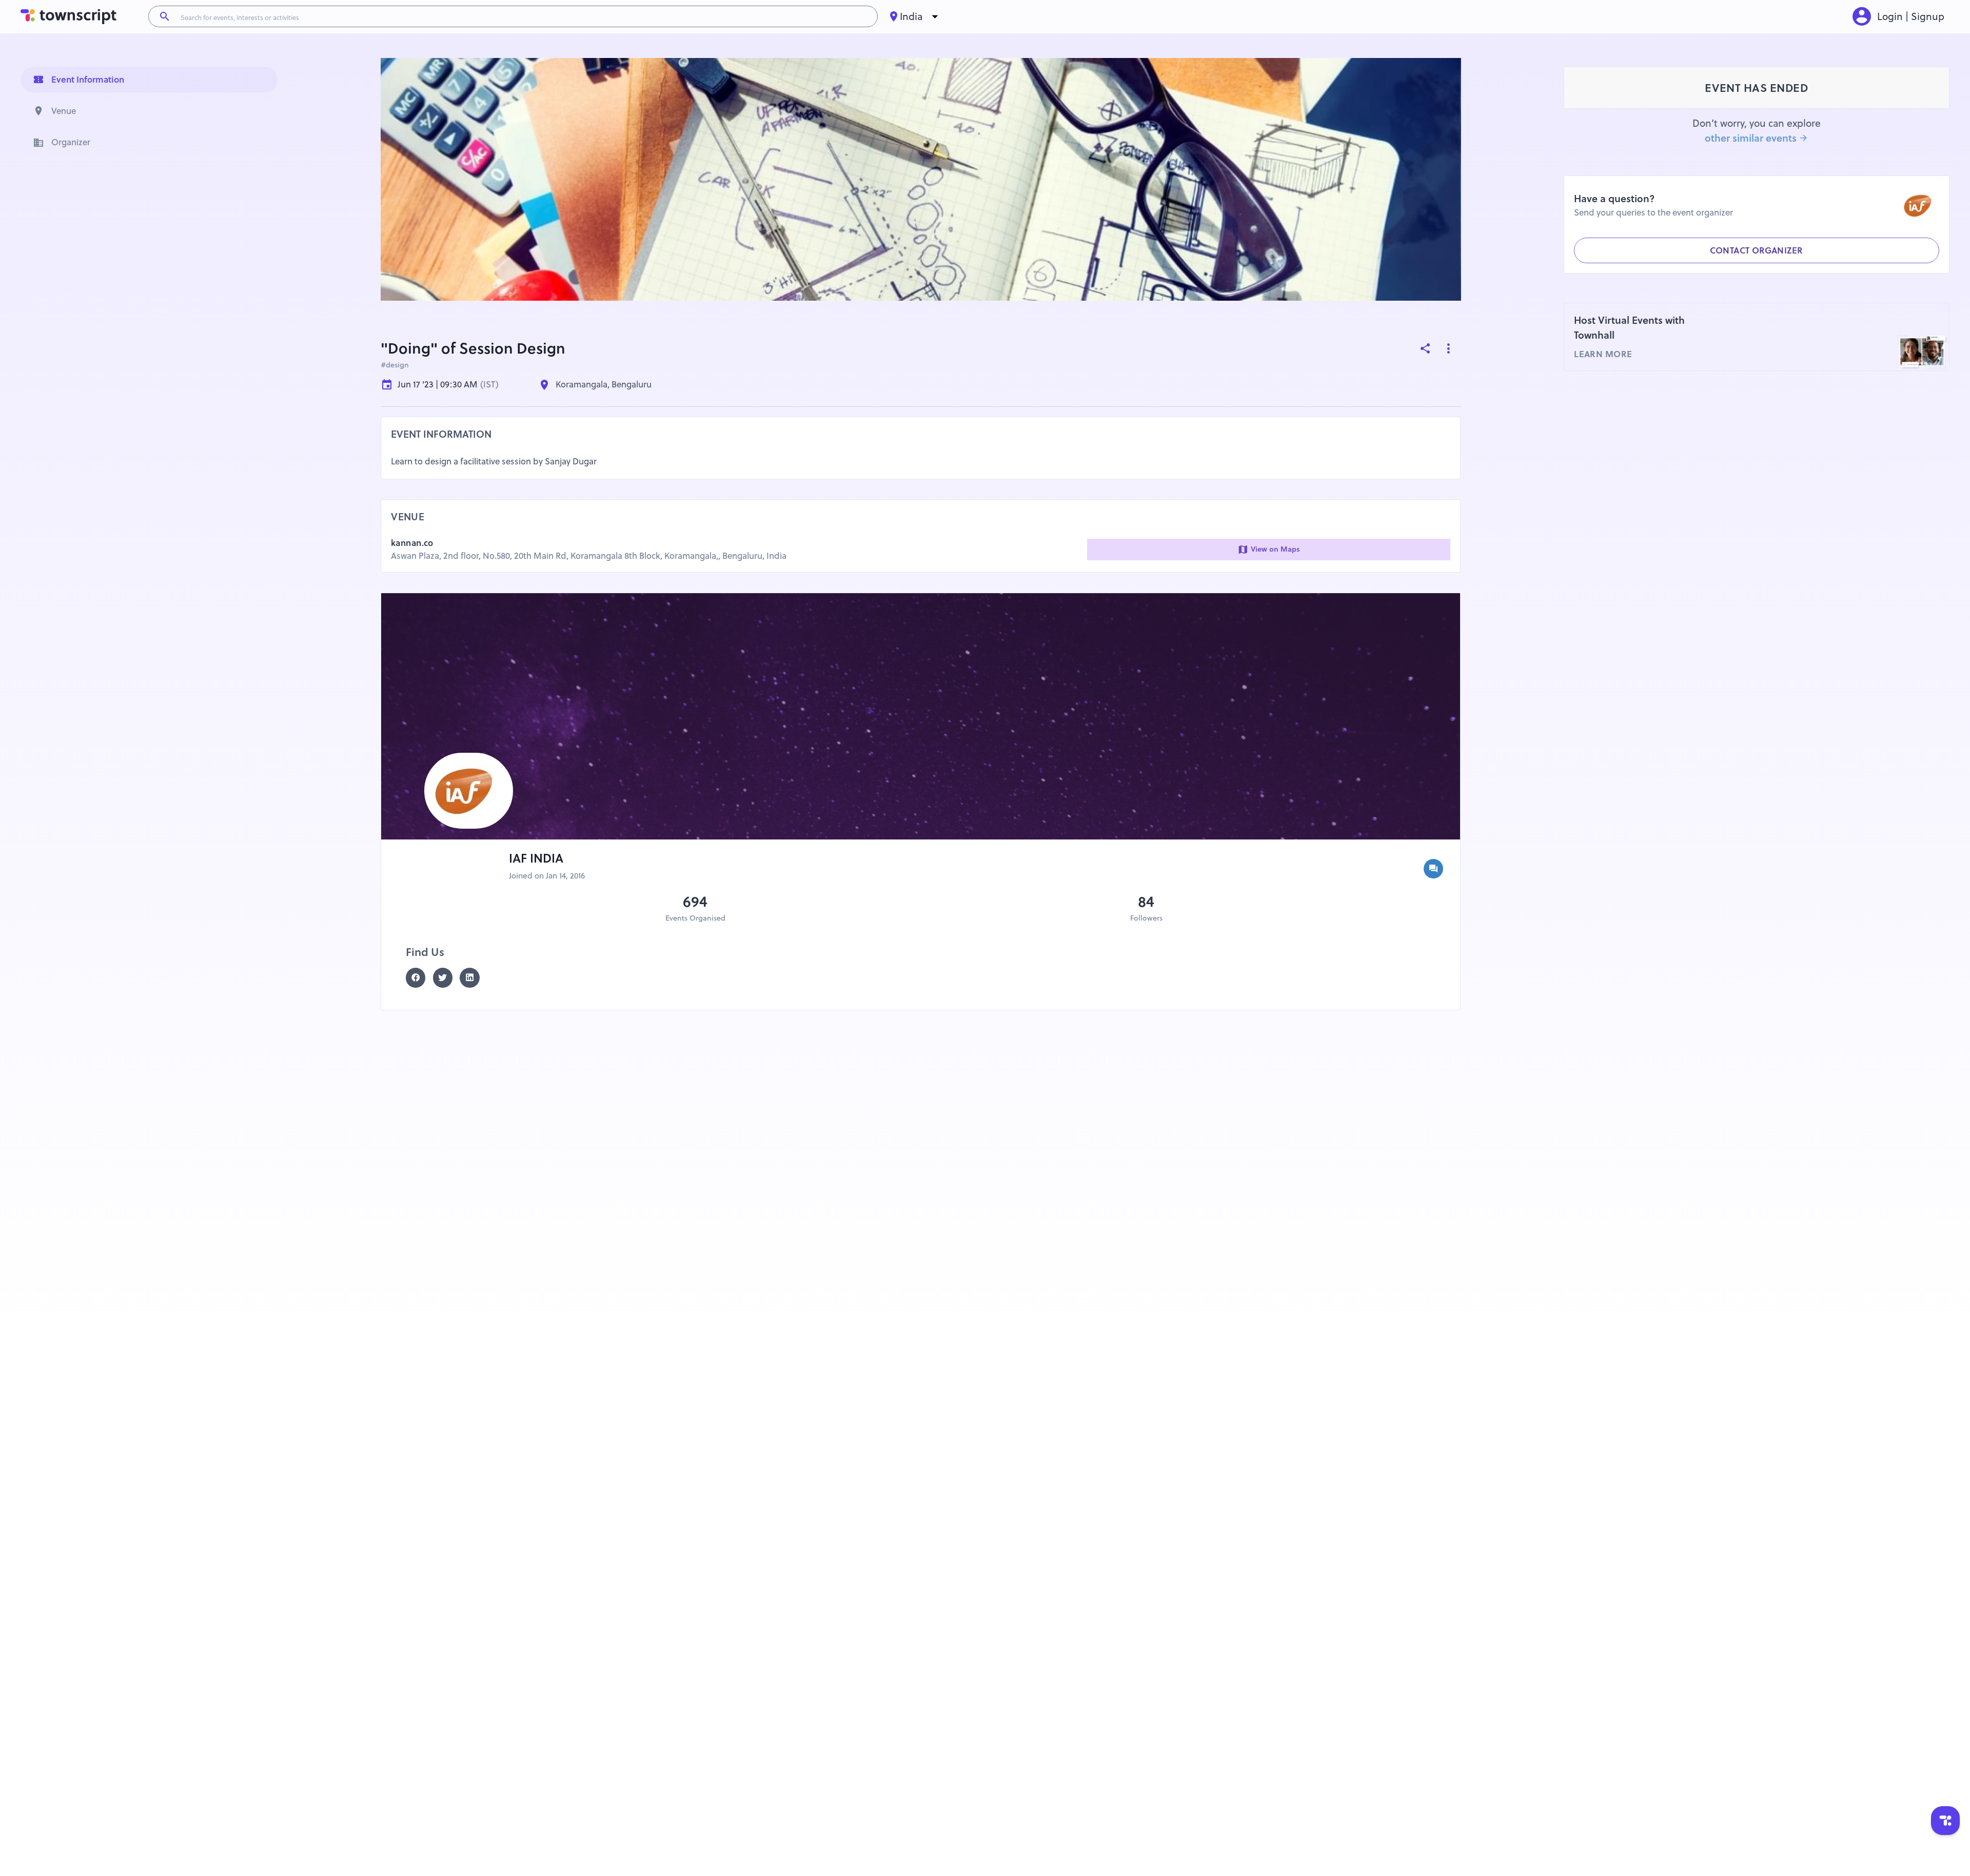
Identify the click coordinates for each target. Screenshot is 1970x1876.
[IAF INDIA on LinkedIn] (473, 978)
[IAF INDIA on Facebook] (419, 978)
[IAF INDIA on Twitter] (447, 978)
